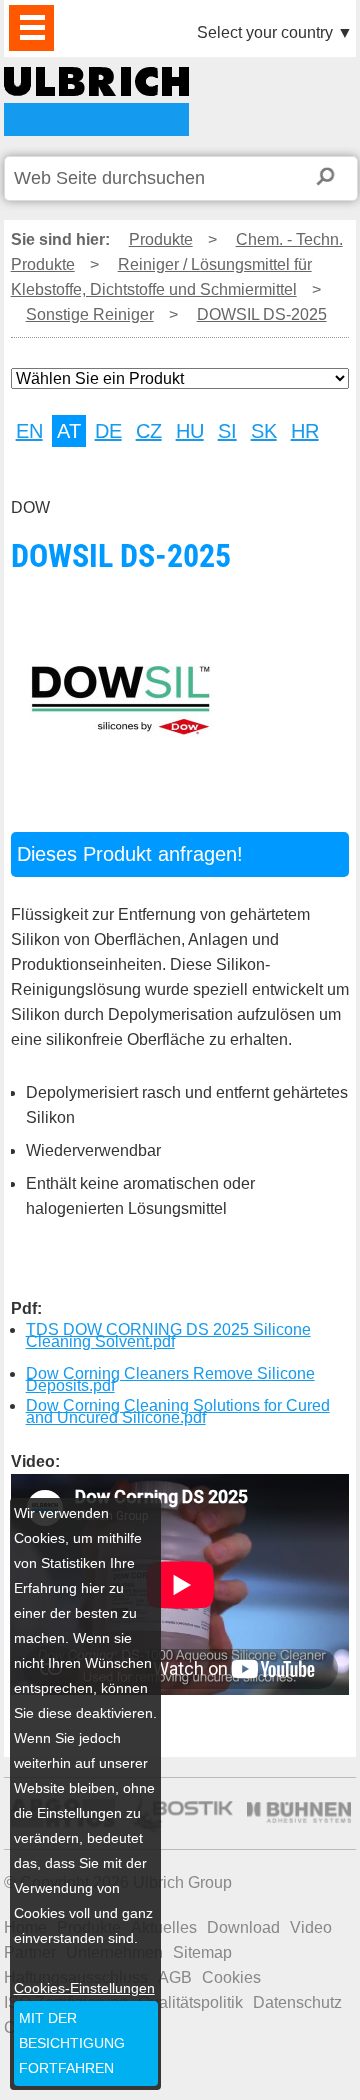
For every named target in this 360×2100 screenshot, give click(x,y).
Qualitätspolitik (190, 2002)
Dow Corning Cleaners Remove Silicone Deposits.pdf (170, 1379)
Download (243, 1927)
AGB (175, 1977)
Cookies (231, 1977)
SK (264, 431)
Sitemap (202, 1952)
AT (69, 431)
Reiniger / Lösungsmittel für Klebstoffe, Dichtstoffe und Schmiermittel (161, 277)
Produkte (161, 239)
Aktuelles (164, 1927)
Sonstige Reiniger (90, 314)
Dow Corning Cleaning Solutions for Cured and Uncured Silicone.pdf (178, 1411)
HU (190, 431)
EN (29, 431)
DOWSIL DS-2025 (96, 101)
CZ (149, 431)
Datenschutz (297, 2002)
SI (227, 431)
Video (311, 1927)
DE (108, 431)
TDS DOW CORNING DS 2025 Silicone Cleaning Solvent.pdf (168, 1335)
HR (305, 431)
